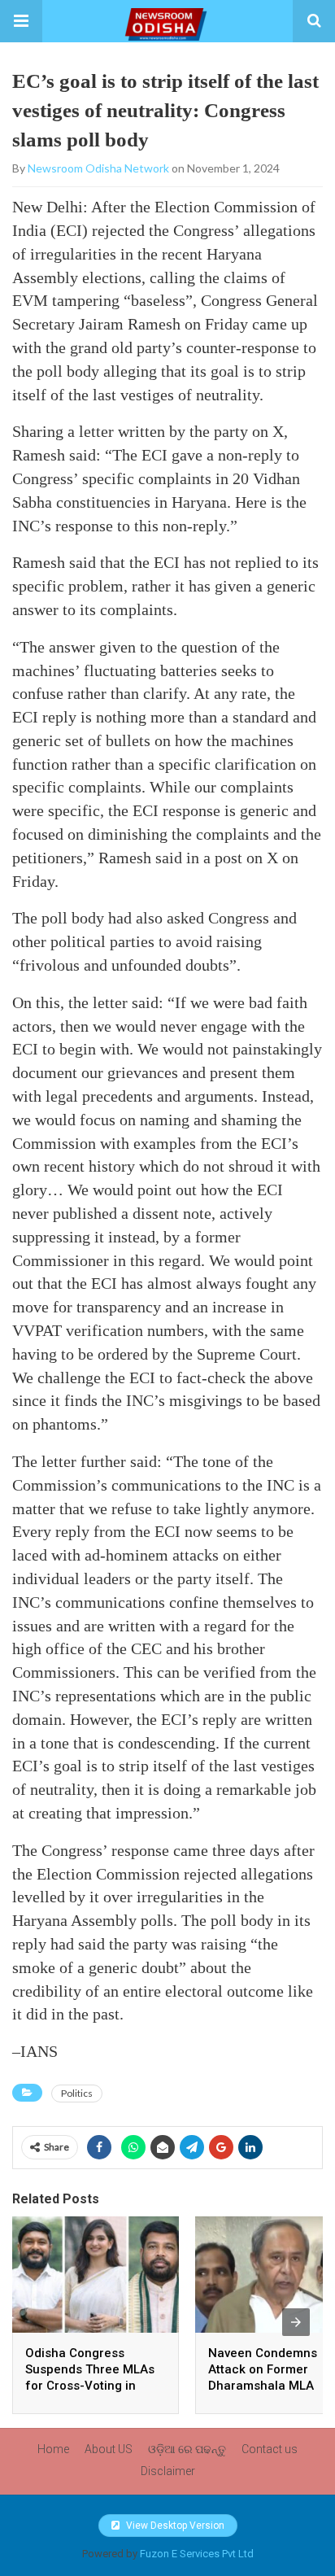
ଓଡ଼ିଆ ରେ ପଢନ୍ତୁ (187, 2449)
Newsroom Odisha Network (98, 168)
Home (53, 2449)
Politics (77, 2093)
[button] (21, 21)
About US (109, 2449)
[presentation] (296, 2322)
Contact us (270, 2449)
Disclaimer (168, 2471)
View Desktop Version (174, 2526)
